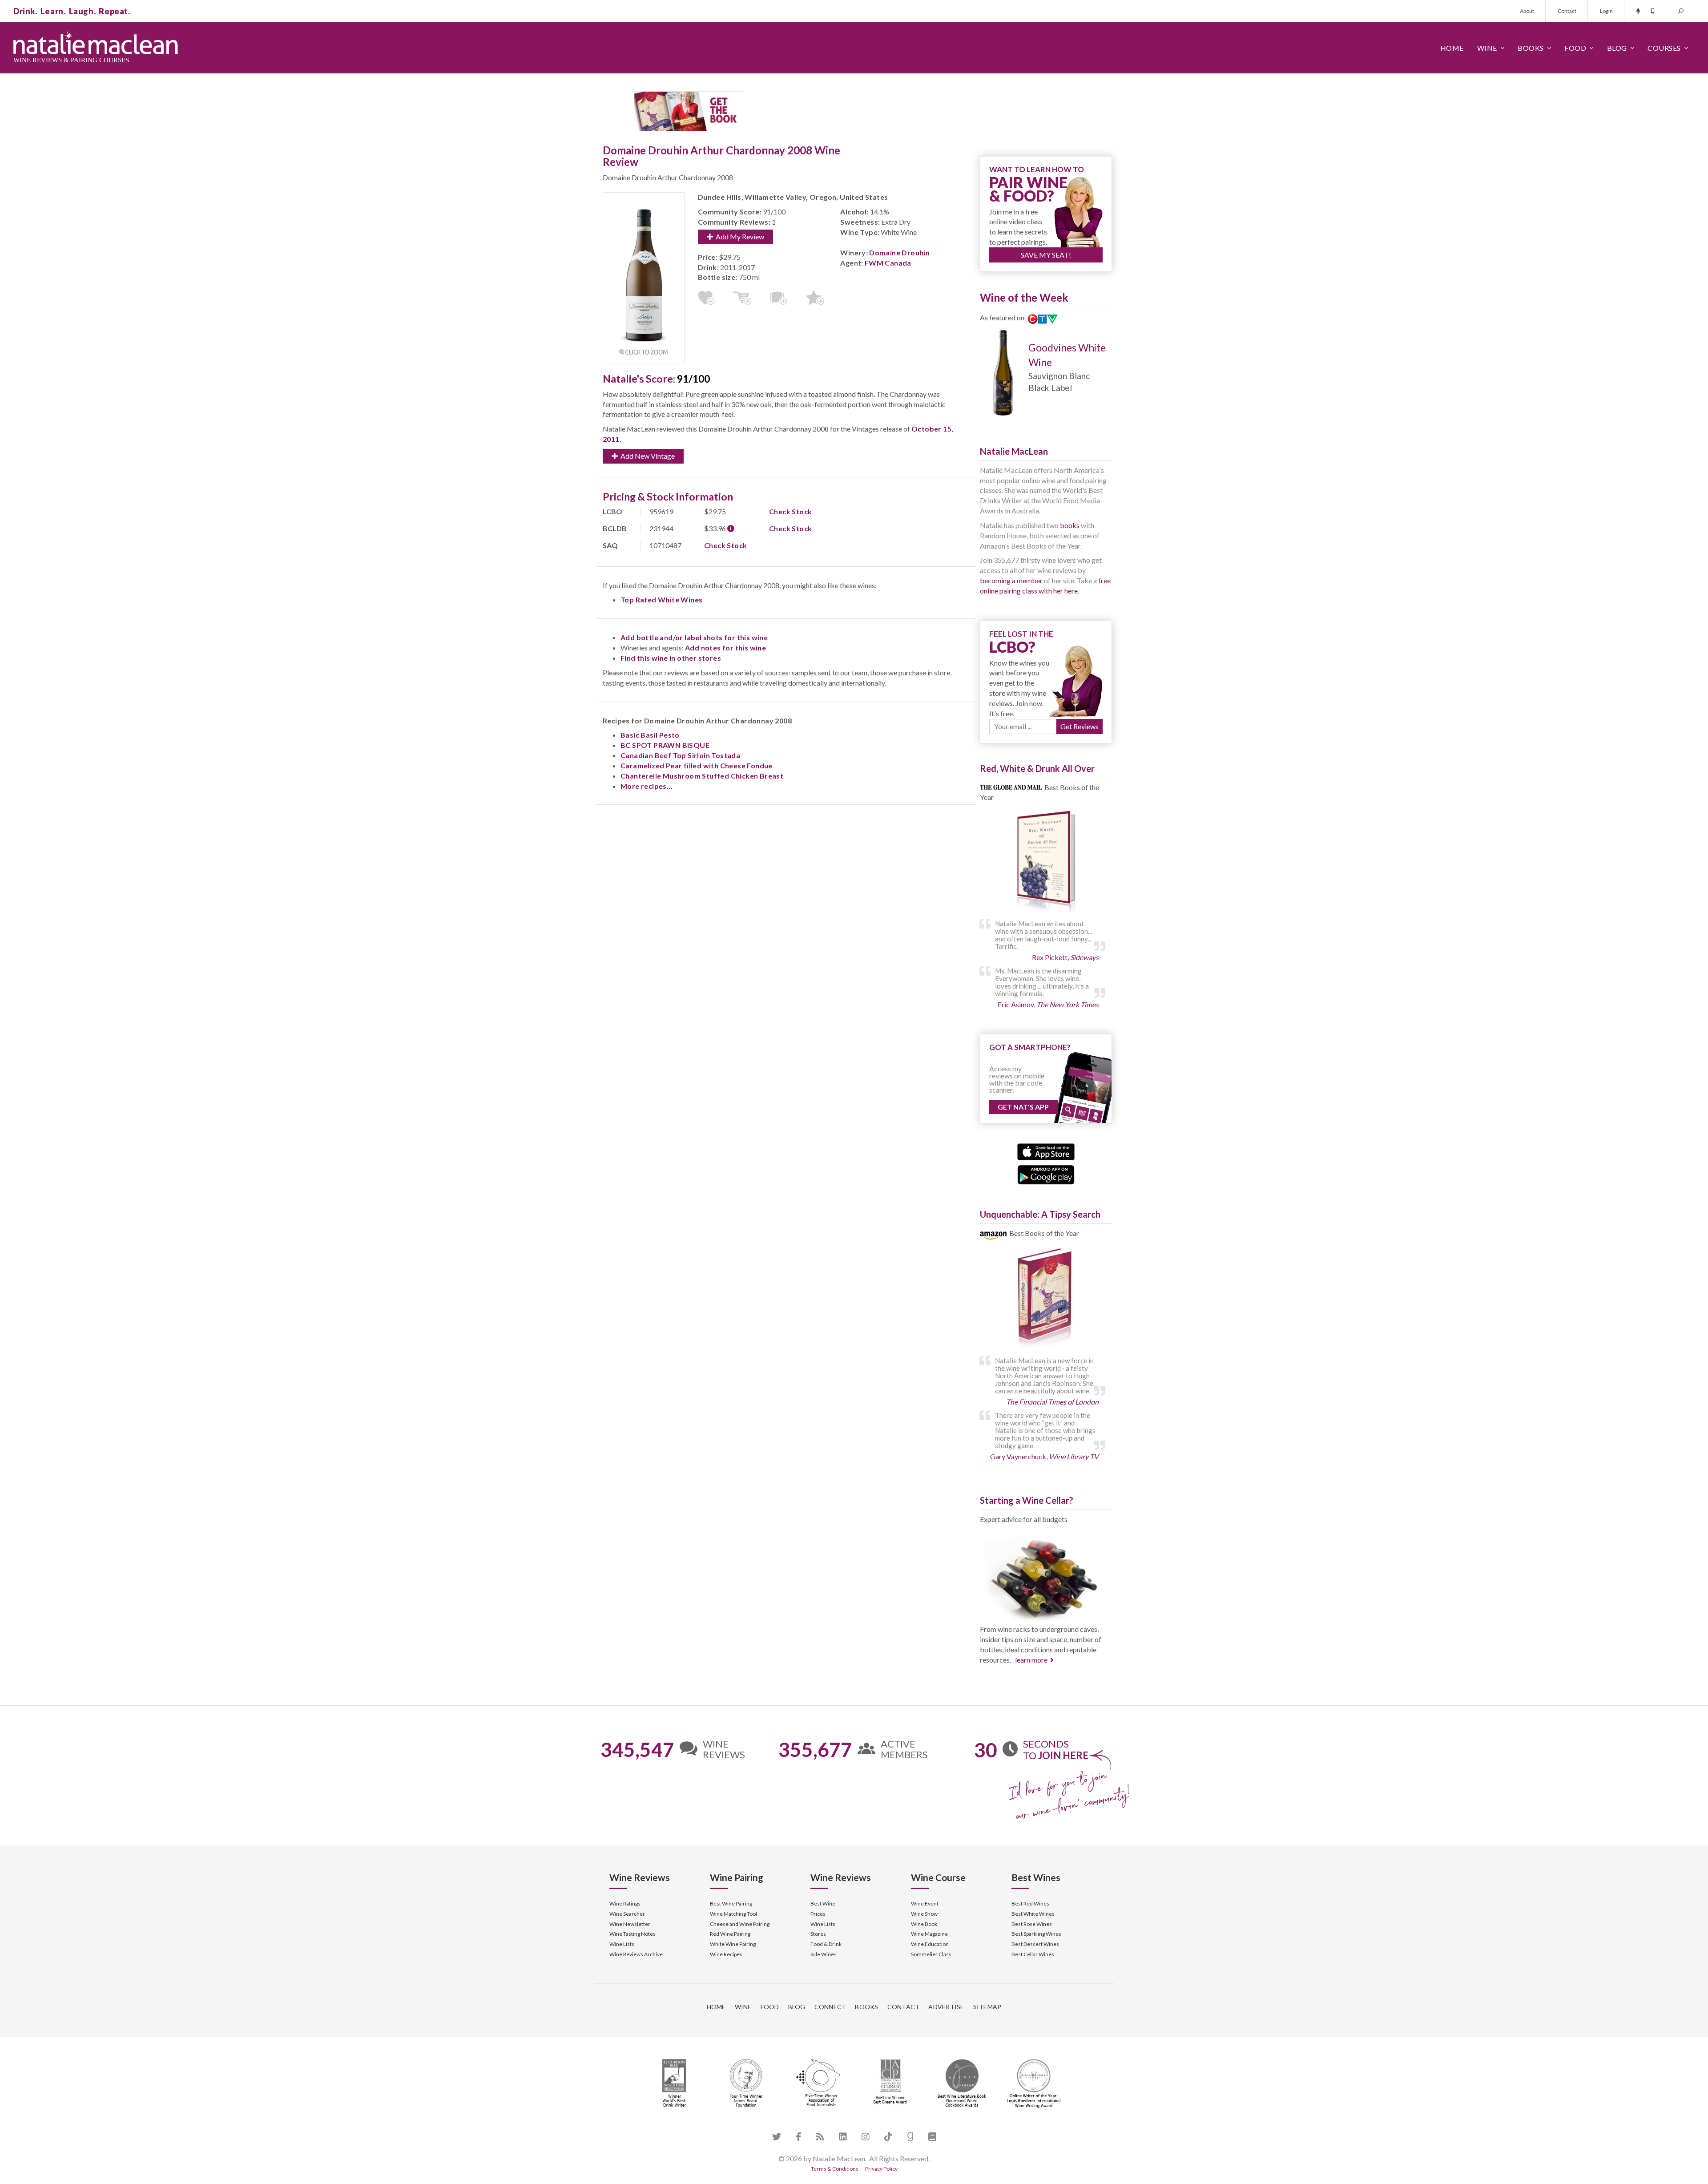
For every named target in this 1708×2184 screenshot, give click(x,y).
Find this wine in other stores (671, 658)
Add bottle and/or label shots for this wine (694, 637)
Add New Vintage (646, 456)
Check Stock (790, 511)
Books (1531, 48)
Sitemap (987, 2007)
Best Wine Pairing (731, 1903)
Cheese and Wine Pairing (740, 1924)
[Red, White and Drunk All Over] (1046, 862)
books (1070, 525)
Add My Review (739, 236)
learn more (1031, 1660)
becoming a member (1011, 580)
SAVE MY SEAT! (1046, 255)
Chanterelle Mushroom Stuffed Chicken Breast (702, 776)
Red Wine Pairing (730, 1934)
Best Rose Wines (1032, 1924)
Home (1452, 48)
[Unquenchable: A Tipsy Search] (1046, 1299)
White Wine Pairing (733, 1944)
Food (1575, 48)
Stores (818, 1934)
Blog (1617, 48)
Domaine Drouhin (899, 252)
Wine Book (924, 1924)
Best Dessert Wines (1035, 1944)
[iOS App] (1046, 1151)
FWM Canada (888, 263)
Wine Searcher (627, 1914)
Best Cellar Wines (1033, 1954)
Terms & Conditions (835, 2169)
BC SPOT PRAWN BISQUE (665, 745)
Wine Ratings (625, 1903)
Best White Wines (1033, 1914)
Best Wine (823, 1903)
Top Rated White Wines (661, 599)
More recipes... (647, 786)
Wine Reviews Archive (636, 1954)
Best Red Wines (1030, 1903)
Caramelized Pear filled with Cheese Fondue (697, 765)
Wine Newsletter (630, 1924)
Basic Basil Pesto (650, 735)
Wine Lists (622, 1944)
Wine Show (924, 1914)
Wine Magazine (929, 1934)
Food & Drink (826, 1944)
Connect (830, 2007)
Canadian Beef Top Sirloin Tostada (680, 755)
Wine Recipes (726, 1954)
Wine (1487, 48)
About (1527, 11)
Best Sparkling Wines (1036, 1934)
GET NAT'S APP (1023, 1107)
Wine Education (930, 1944)
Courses (1664, 48)
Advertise (946, 2007)
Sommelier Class (931, 1954)
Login (1606, 11)
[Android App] (1046, 1174)
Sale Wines (824, 1954)
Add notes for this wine (725, 648)
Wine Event (925, 1903)
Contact (1567, 11)
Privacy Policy (881, 2169)
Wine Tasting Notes (632, 1934)
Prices (818, 1914)
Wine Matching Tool (733, 1914)
